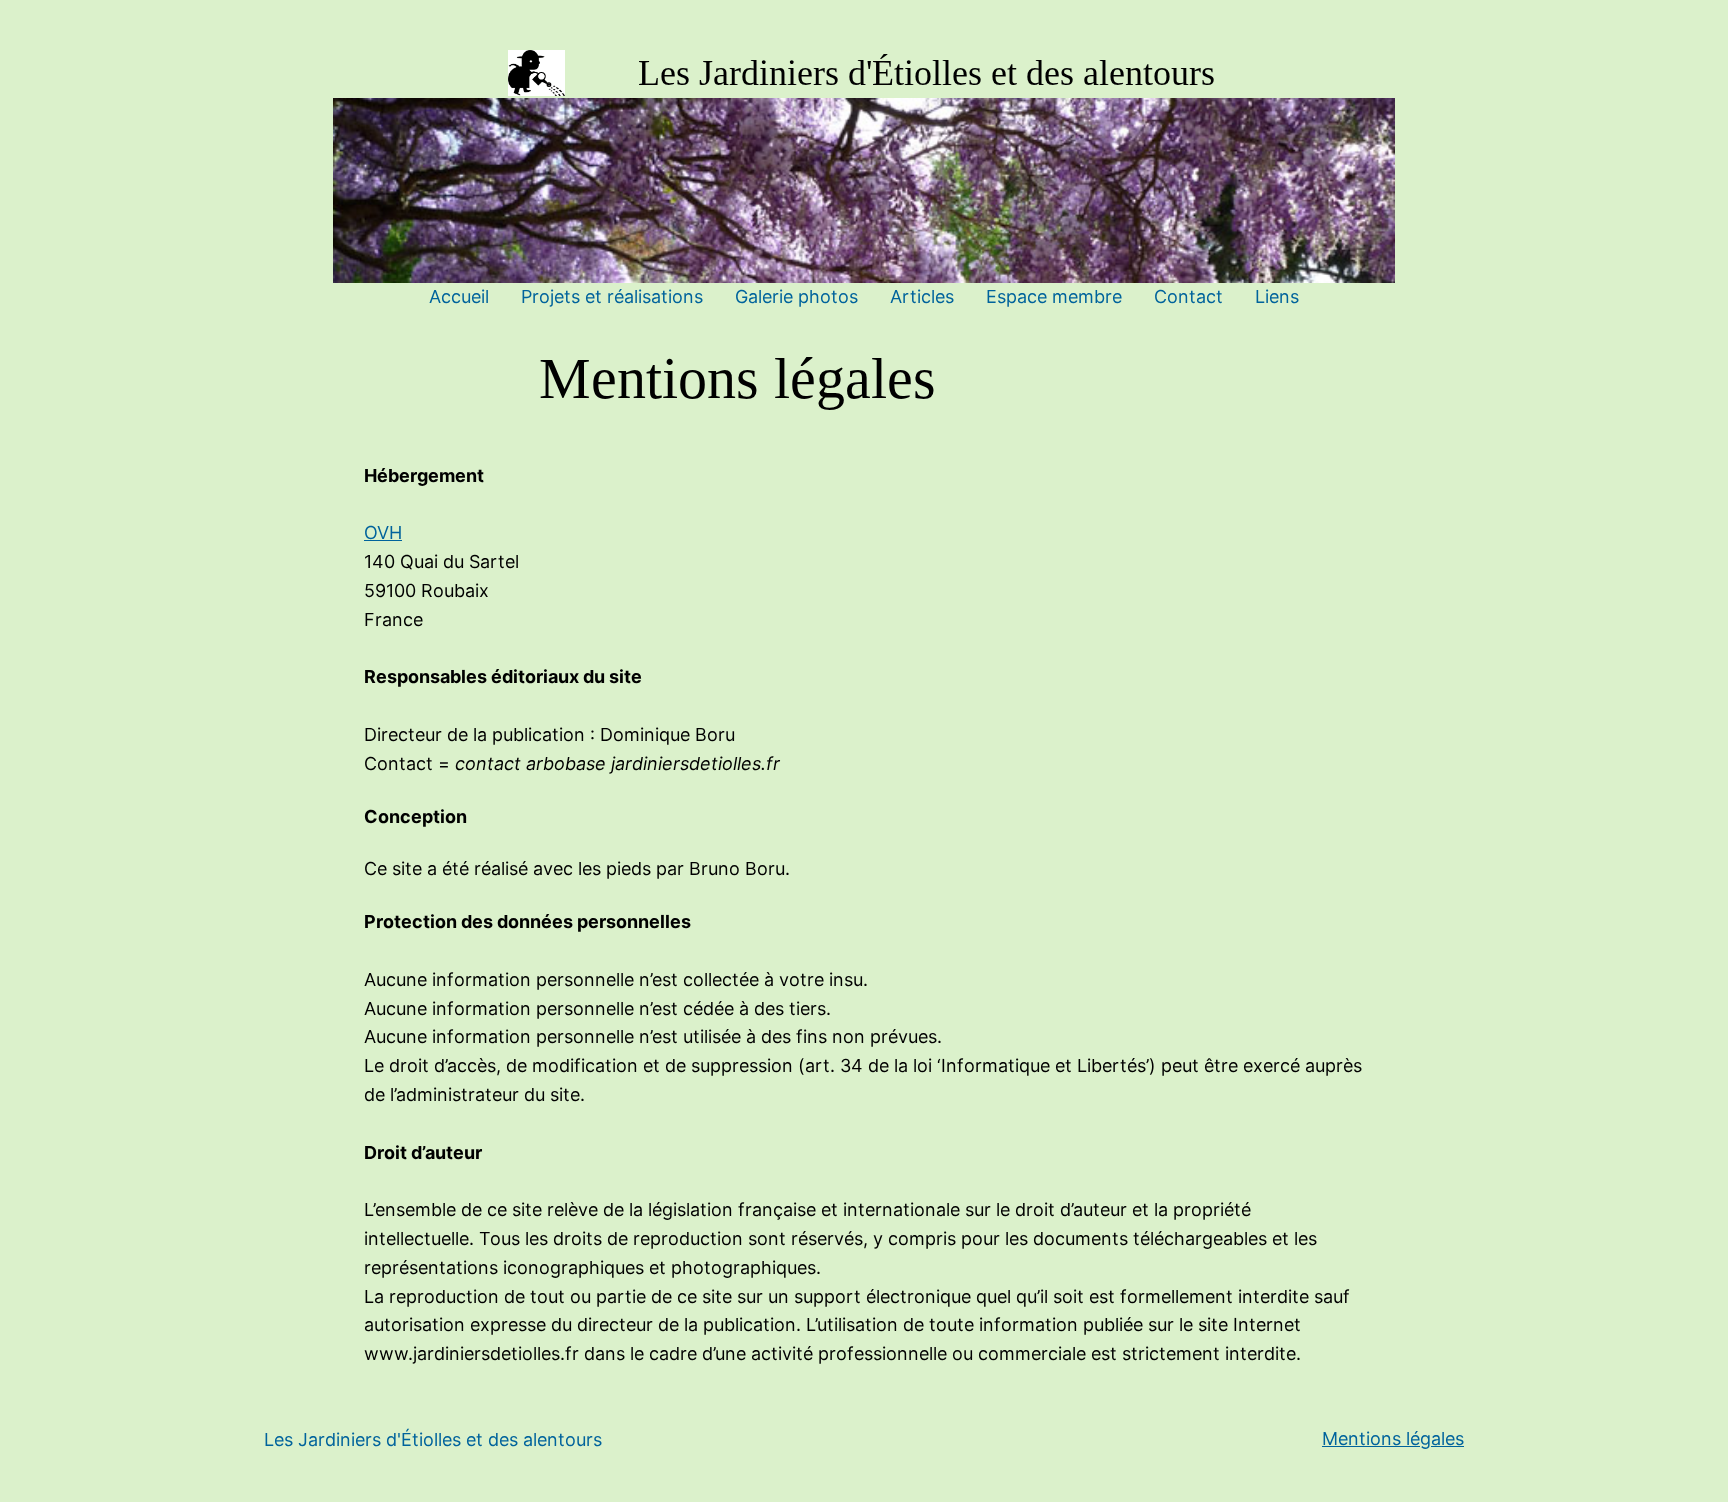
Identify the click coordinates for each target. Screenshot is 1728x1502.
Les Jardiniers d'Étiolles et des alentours (926, 73)
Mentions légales (1393, 1438)
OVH (383, 532)
